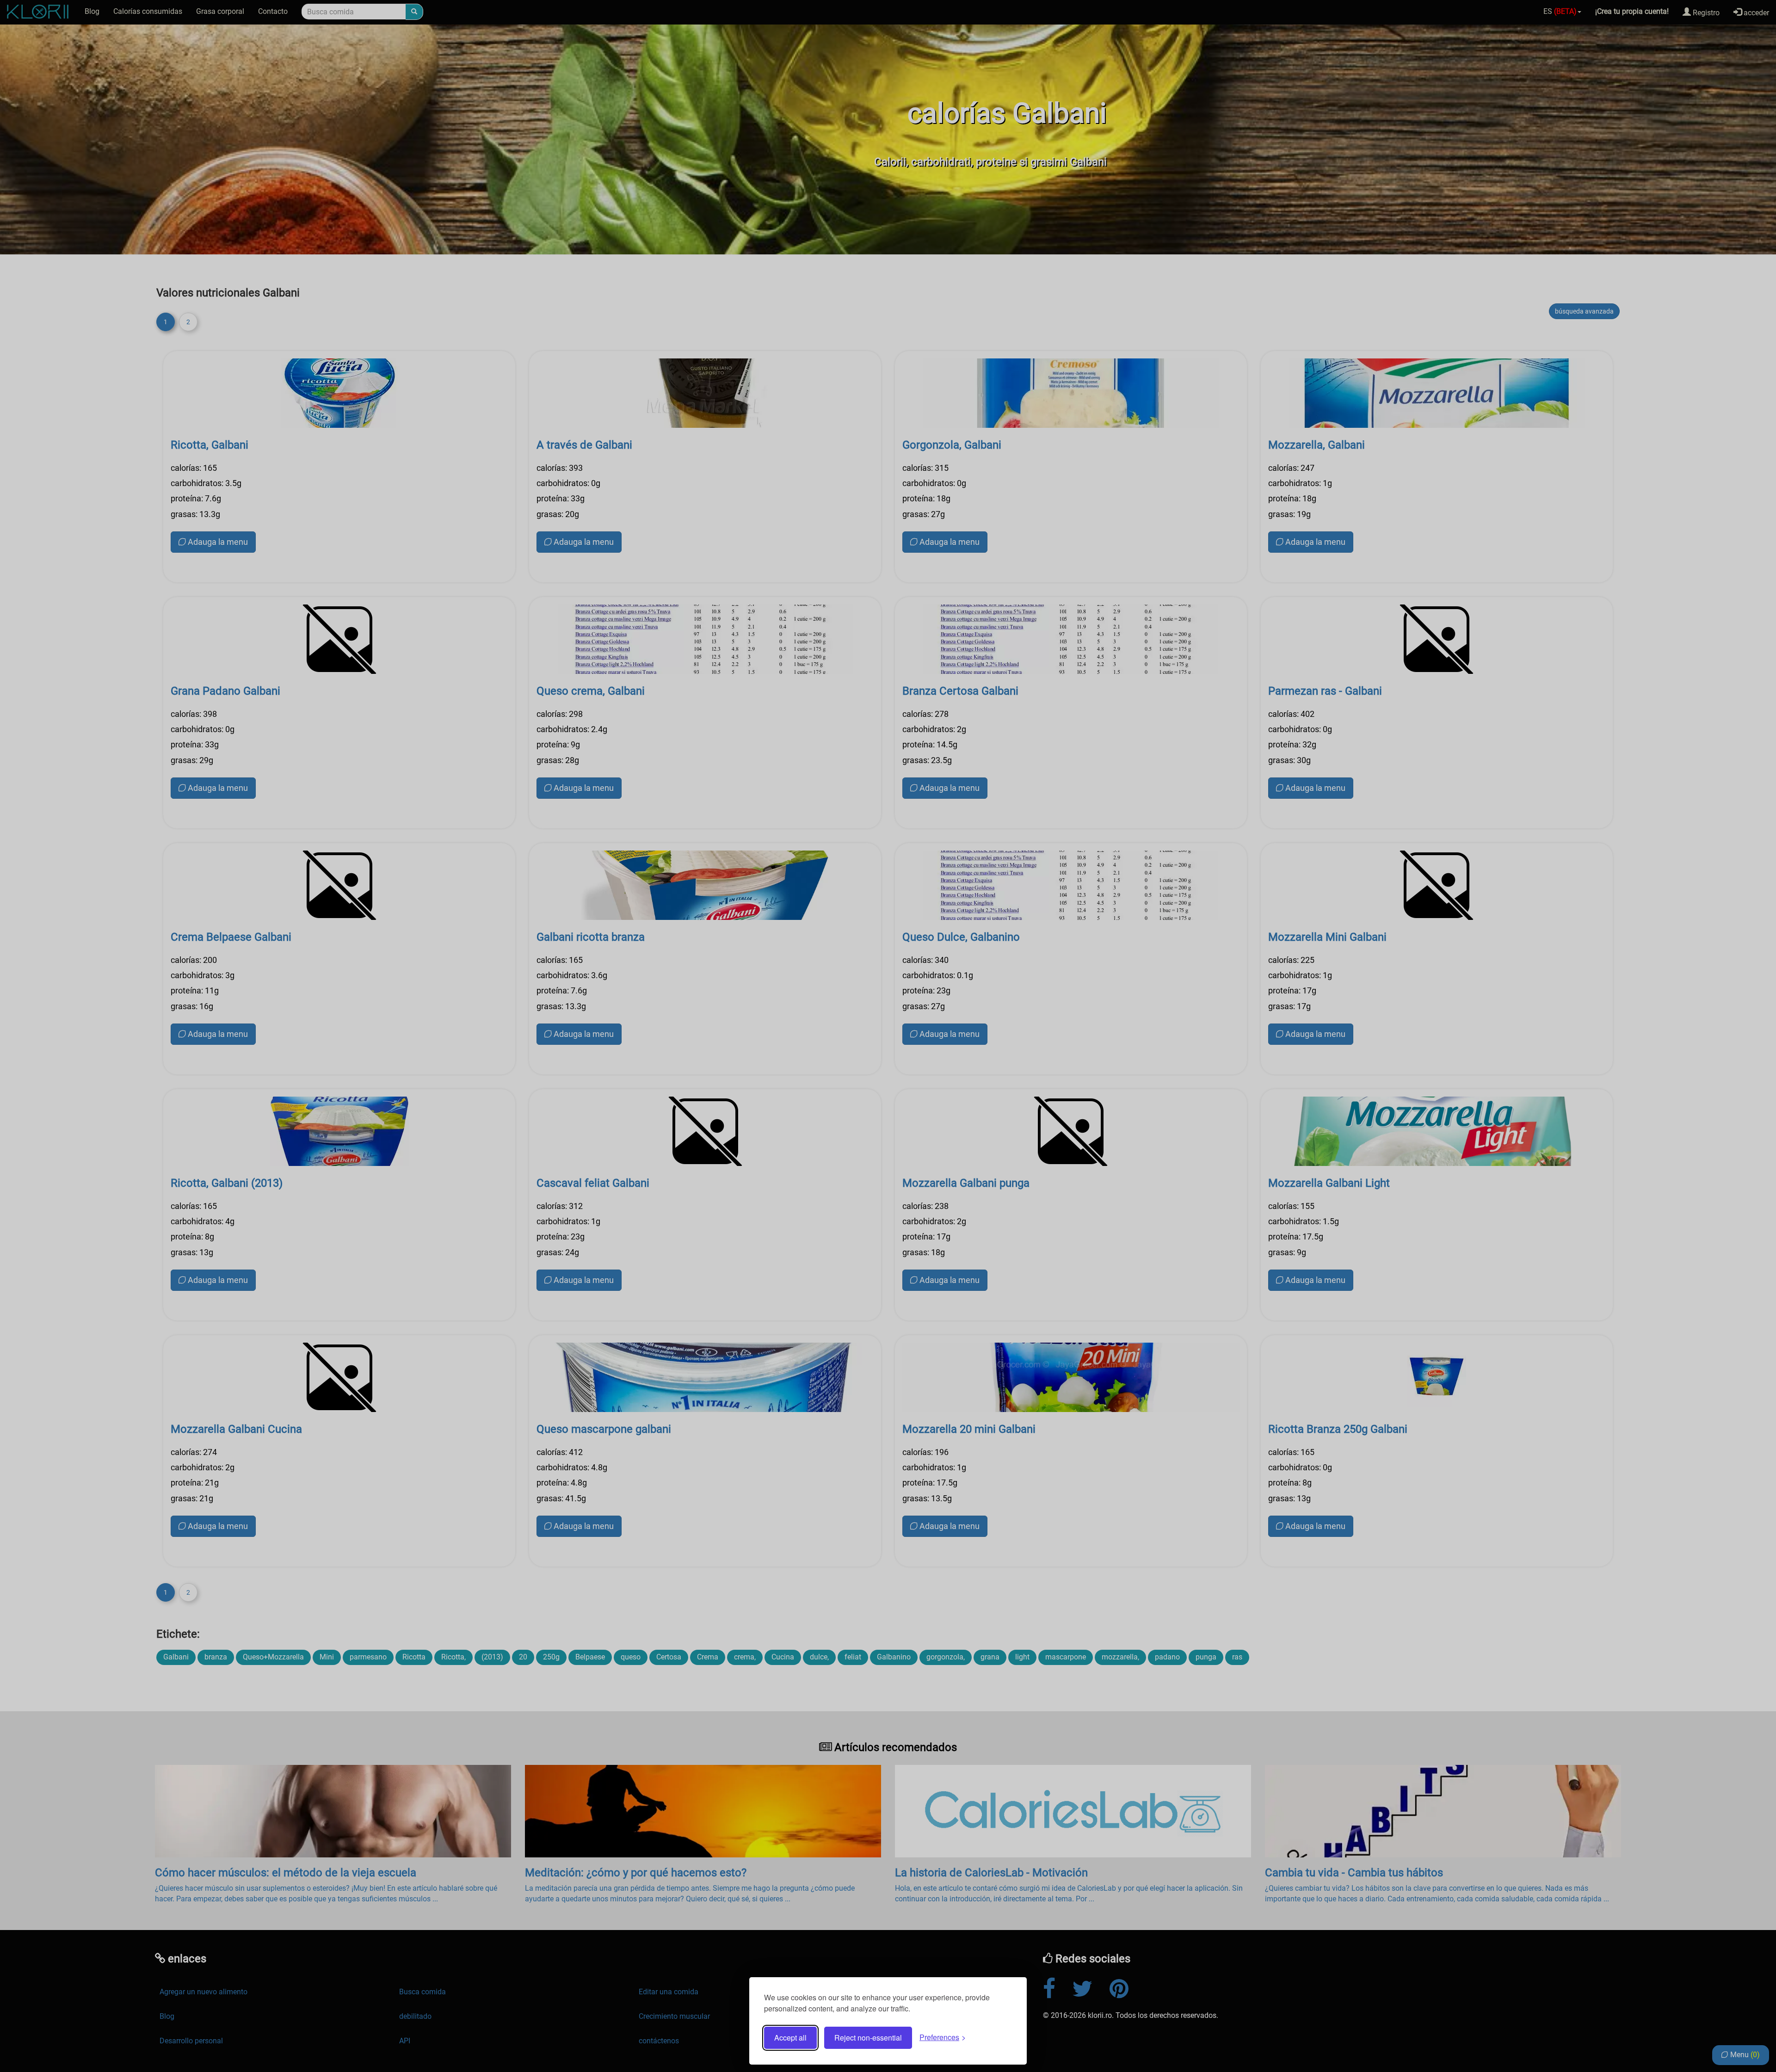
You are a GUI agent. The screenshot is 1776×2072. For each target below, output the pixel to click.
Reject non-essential (868, 2038)
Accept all (790, 2038)
